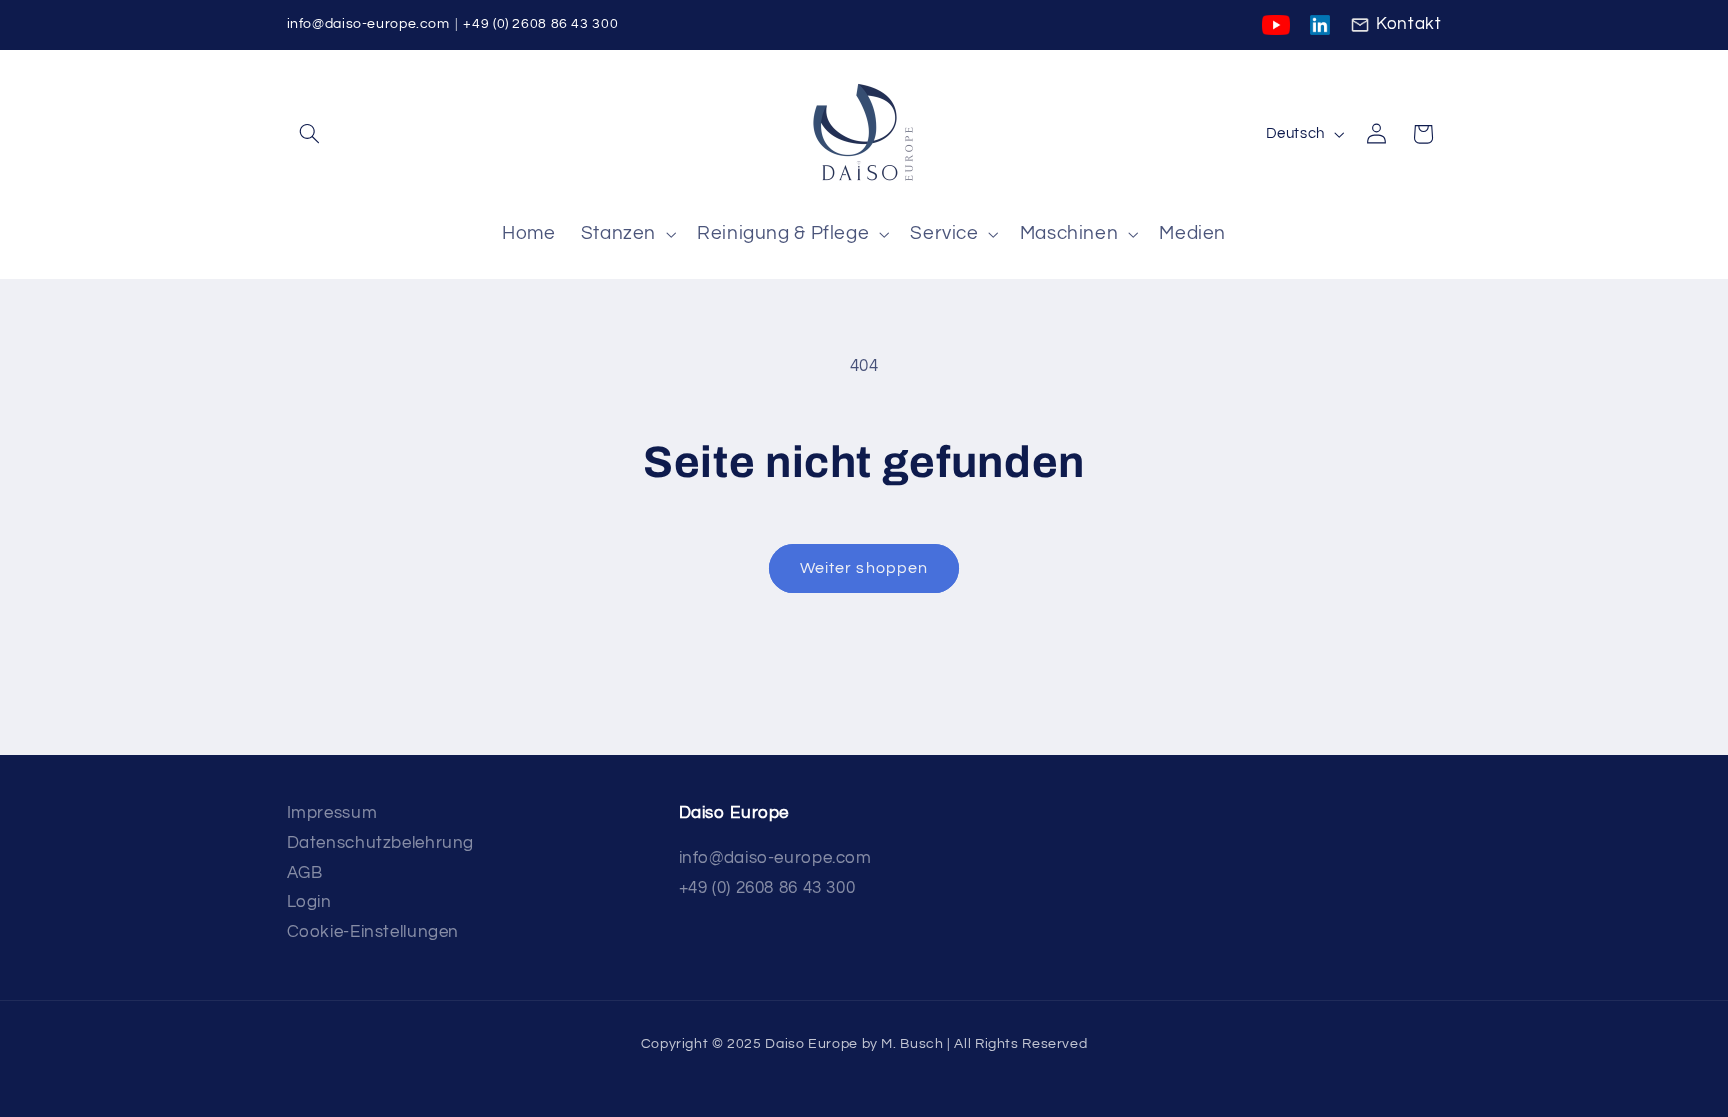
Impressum (332, 813)
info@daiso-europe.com (368, 24)
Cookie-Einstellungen (373, 932)
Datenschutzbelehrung (381, 843)
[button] (310, 134)
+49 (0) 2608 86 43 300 (540, 24)
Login (309, 902)
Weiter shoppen (864, 568)
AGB (305, 873)
